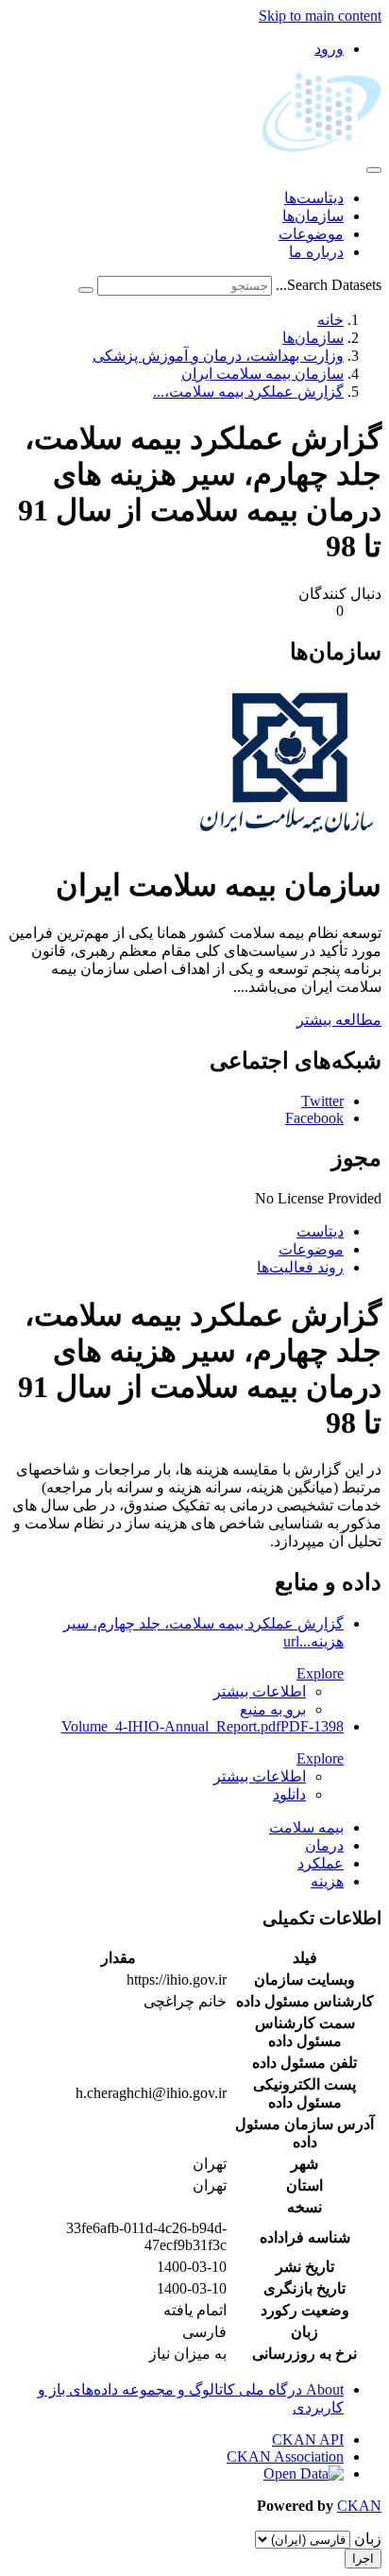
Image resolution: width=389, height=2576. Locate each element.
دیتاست (320, 1231)
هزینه (327, 1881)
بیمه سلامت (306, 1827)
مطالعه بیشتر (339, 1020)
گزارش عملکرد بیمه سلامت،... (248, 392)
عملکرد (321, 1863)
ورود (329, 49)
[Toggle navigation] (374, 170)
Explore (320, 1673)
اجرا (363, 2559)
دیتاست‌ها (314, 198)
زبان (368, 2539)
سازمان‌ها (313, 216)
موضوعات (311, 234)
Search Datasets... (329, 285)
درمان (324, 1845)
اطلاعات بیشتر (260, 1691)
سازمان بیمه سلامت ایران (262, 374)
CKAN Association (285, 2457)
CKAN (359, 2506)
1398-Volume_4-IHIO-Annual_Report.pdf (203, 1726)
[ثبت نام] (86, 290)
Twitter (322, 1101)
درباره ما (316, 252)
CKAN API (308, 2440)
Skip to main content (320, 16)
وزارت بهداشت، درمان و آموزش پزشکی (218, 356)
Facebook (314, 1118)
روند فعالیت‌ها (300, 1267)
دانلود (289, 1794)
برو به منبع (273, 1709)
